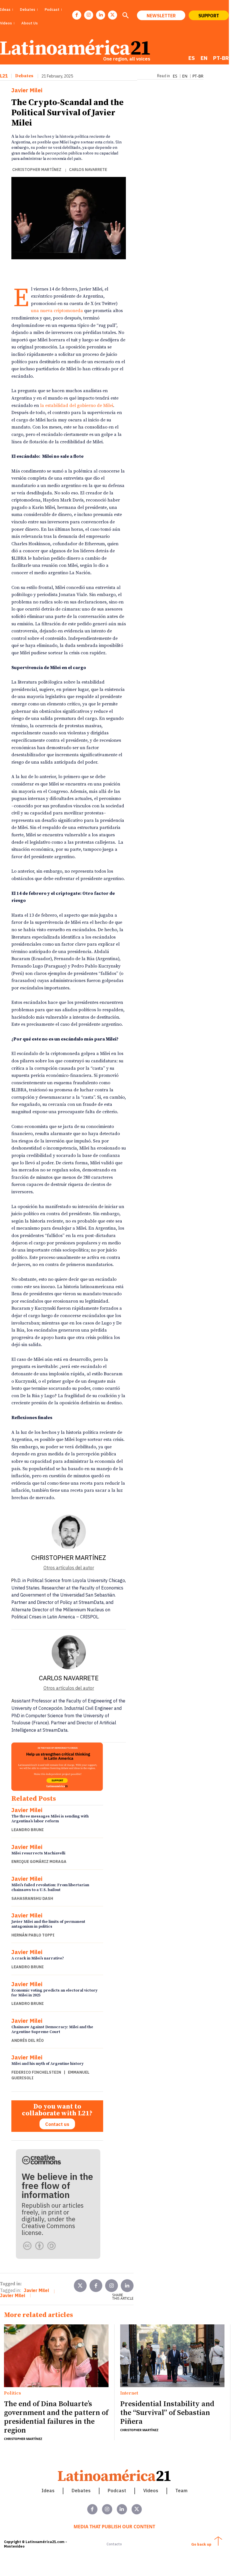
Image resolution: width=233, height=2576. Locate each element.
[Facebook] (77, 15)
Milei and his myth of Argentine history (47, 2064)
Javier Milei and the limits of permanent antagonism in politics (48, 1924)
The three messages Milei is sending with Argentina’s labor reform (50, 1819)
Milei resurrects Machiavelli (38, 1853)
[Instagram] (89, 15)
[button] (125, 16)
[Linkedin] (101, 15)
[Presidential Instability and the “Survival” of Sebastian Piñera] (172, 2356)
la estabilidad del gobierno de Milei (77, 406)
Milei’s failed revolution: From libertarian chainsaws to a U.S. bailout (50, 1887)
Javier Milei (27, 90)
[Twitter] (80, 2286)
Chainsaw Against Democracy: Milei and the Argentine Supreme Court (52, 2029)
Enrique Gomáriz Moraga (39, 1862)
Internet (129, 2393)
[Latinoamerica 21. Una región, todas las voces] (115, 2475)
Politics (13, 2393)
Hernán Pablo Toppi (33, 1935)
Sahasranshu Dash (32, 1898)
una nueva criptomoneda (57, 311)
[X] (113, 15)
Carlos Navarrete (88, 170)
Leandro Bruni (28, 1830)
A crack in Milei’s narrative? (38, 1958)
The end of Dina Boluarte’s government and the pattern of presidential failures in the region (56, 2417)
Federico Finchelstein (36, 2072)
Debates (24, 76)
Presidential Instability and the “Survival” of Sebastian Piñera (167, 2413)
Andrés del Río (28, 2040)
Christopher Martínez (37, 170)
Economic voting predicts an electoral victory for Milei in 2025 (54, 1993)
